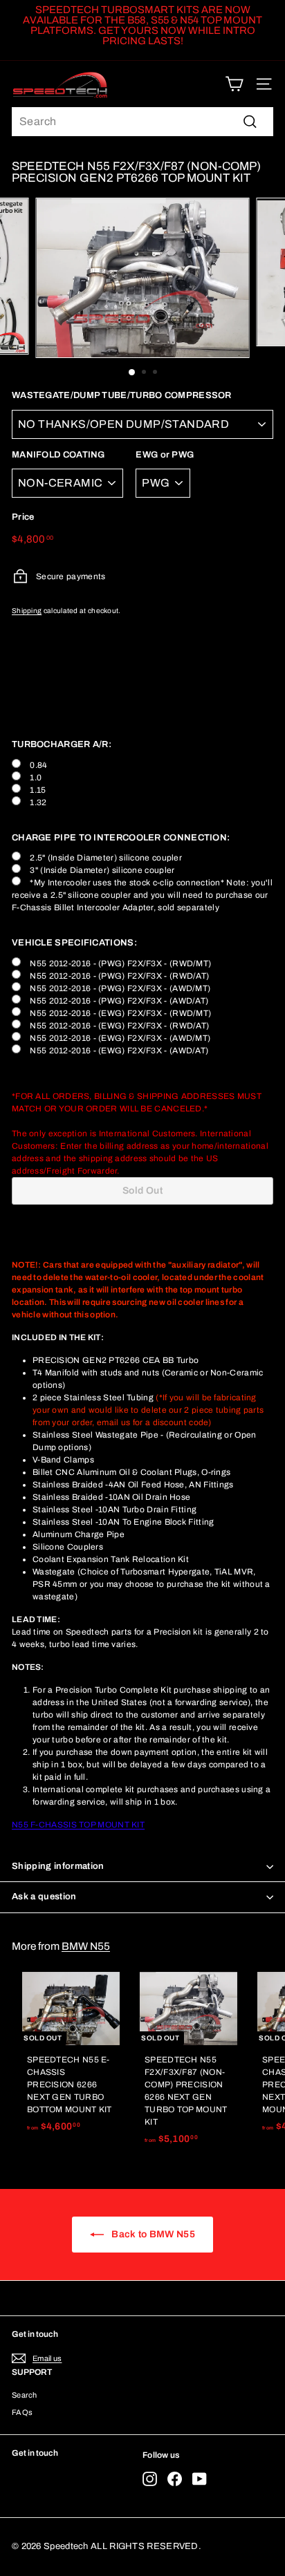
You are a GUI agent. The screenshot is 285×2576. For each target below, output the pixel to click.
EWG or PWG (165, 455)
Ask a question (44, 1897)
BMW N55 (86, 1946)
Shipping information (58, 1866)
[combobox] (142, 122)
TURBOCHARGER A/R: (62, 744)
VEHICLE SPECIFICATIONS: (74, 943)
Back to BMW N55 (152, 2234)
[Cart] (234, 84)
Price (23, 517)
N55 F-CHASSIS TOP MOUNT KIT (78, 1825)
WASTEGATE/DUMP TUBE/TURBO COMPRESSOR (122, 395)
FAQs (22, 2412)
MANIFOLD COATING (58, 455)
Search (25, 2395)
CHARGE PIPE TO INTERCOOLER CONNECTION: (121, 838)
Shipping (27, 611)
